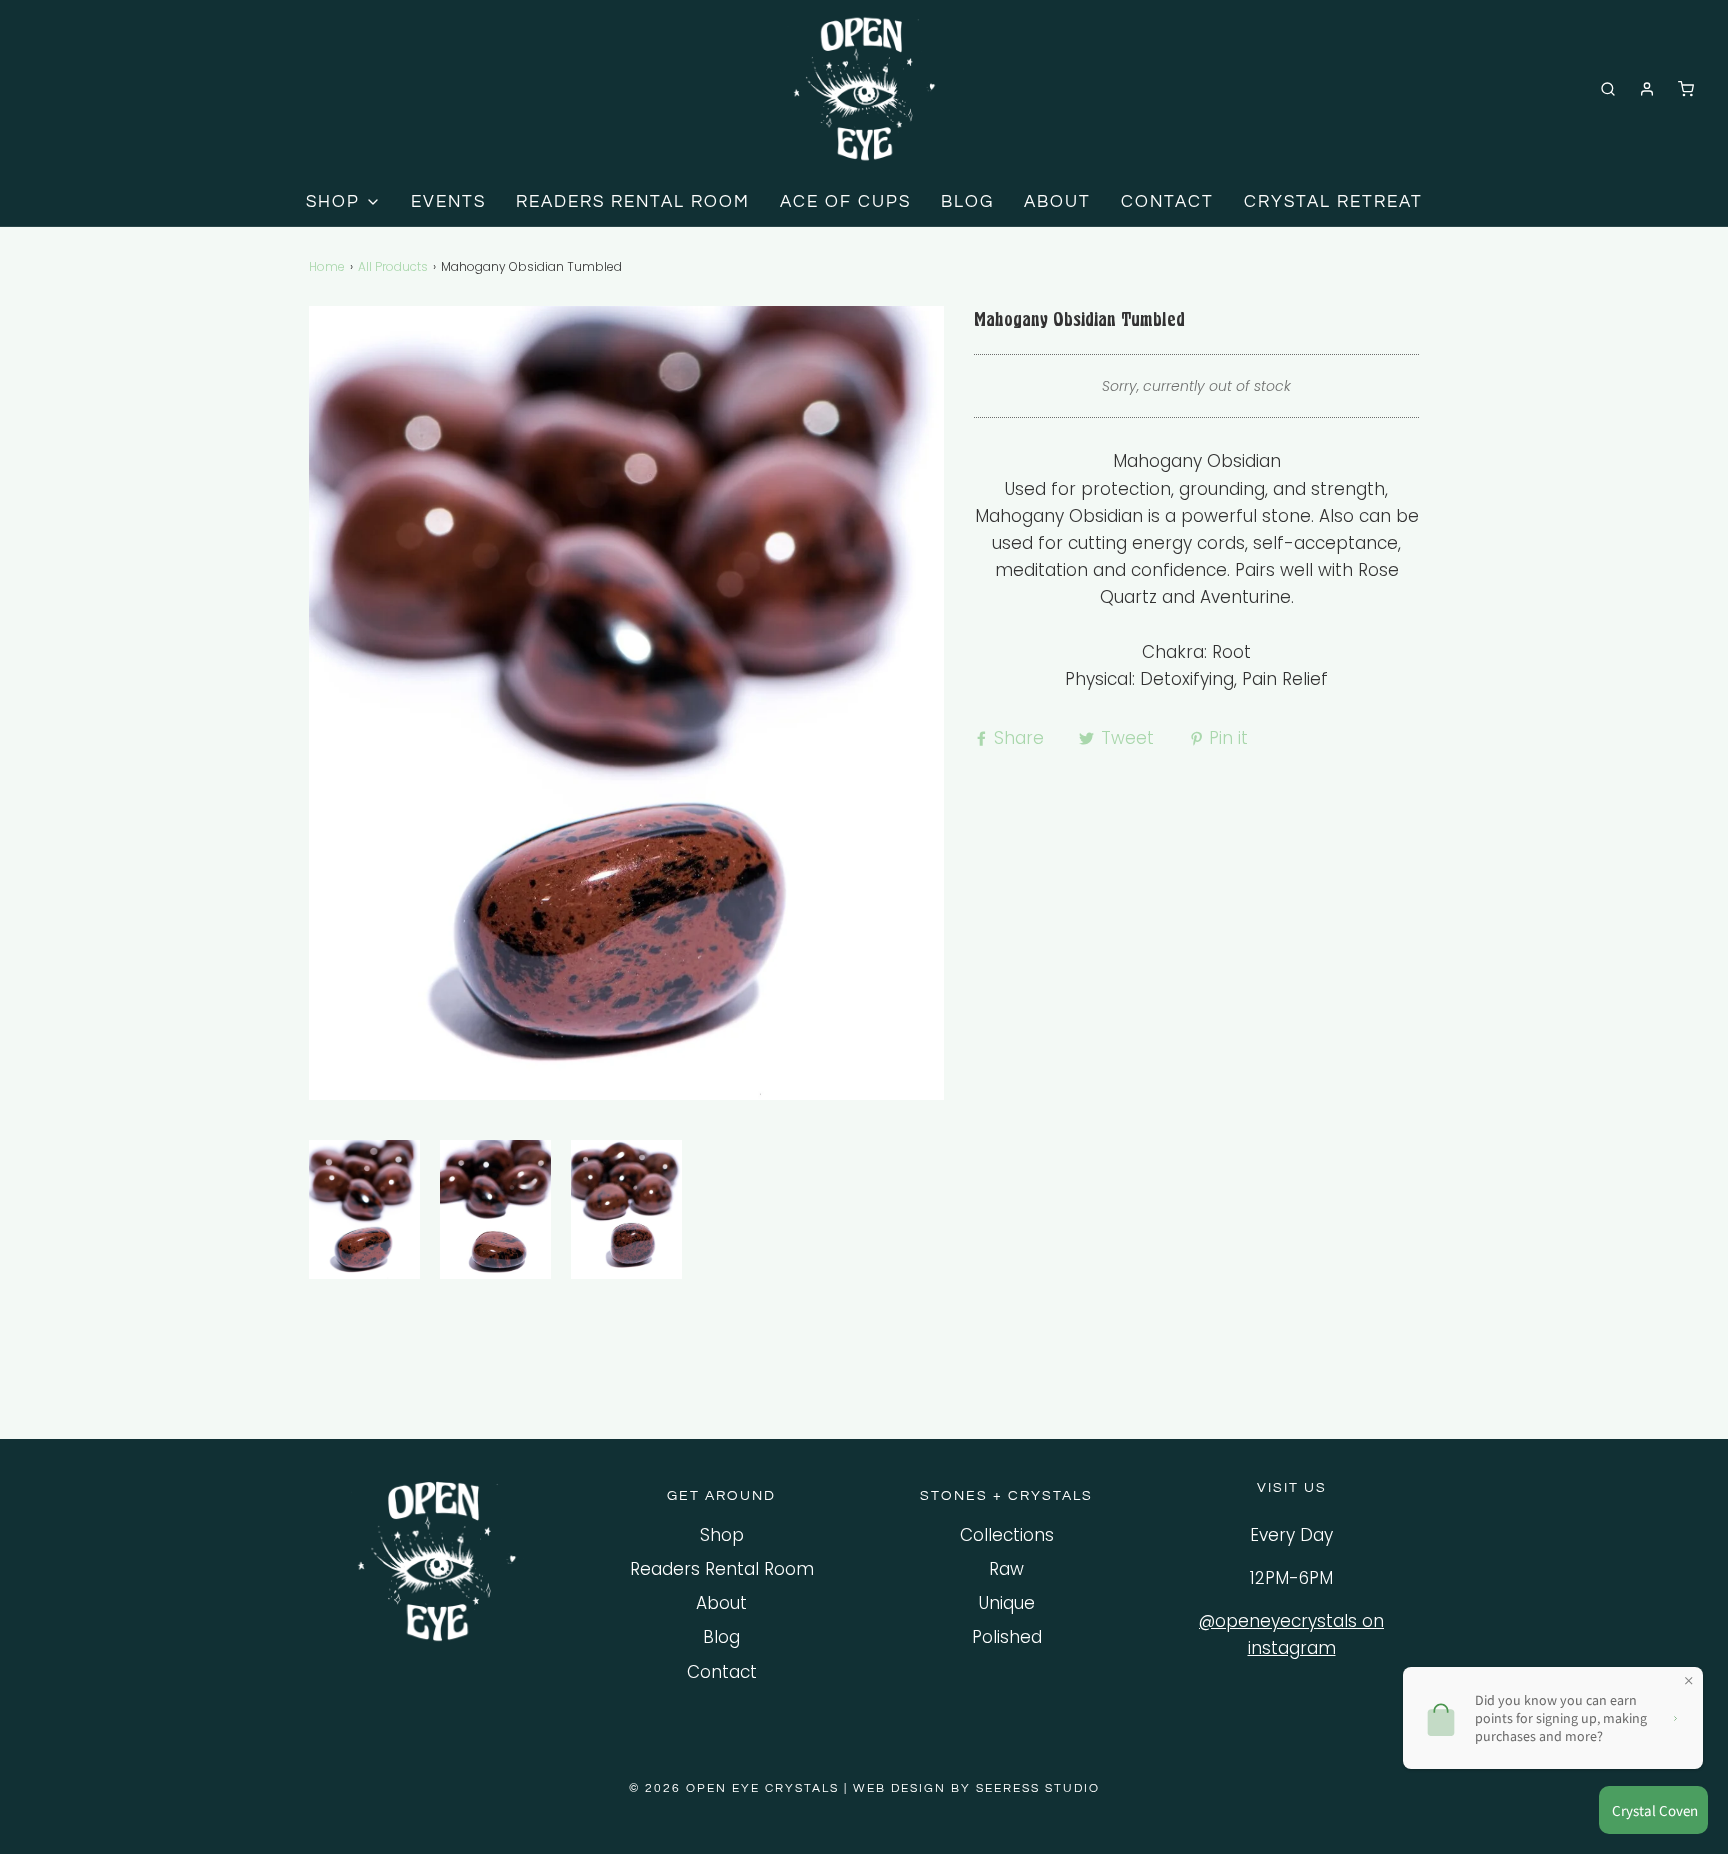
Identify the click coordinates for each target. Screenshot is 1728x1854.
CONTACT (1167, 202)
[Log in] (1647, 89)
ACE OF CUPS (845, 202)
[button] (364, 1209)
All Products (393, 266)
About (721, 1603)
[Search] (1608, 89)
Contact (722, 1672)
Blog (721, 1637)
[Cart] (1686, 89)
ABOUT (1057, 202)
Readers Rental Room (722, 1569)
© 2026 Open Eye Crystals (736, 1788)
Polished (1007, 1637)
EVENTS (448, 202)
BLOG (967, 202)
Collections (1007, 1535)
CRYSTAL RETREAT (1333, 202)
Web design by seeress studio (976, 1788)
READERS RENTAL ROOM (633, 202)
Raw (1006, 1569)
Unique (1007, 1603)
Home (327, 266)
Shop (722, 1535)
